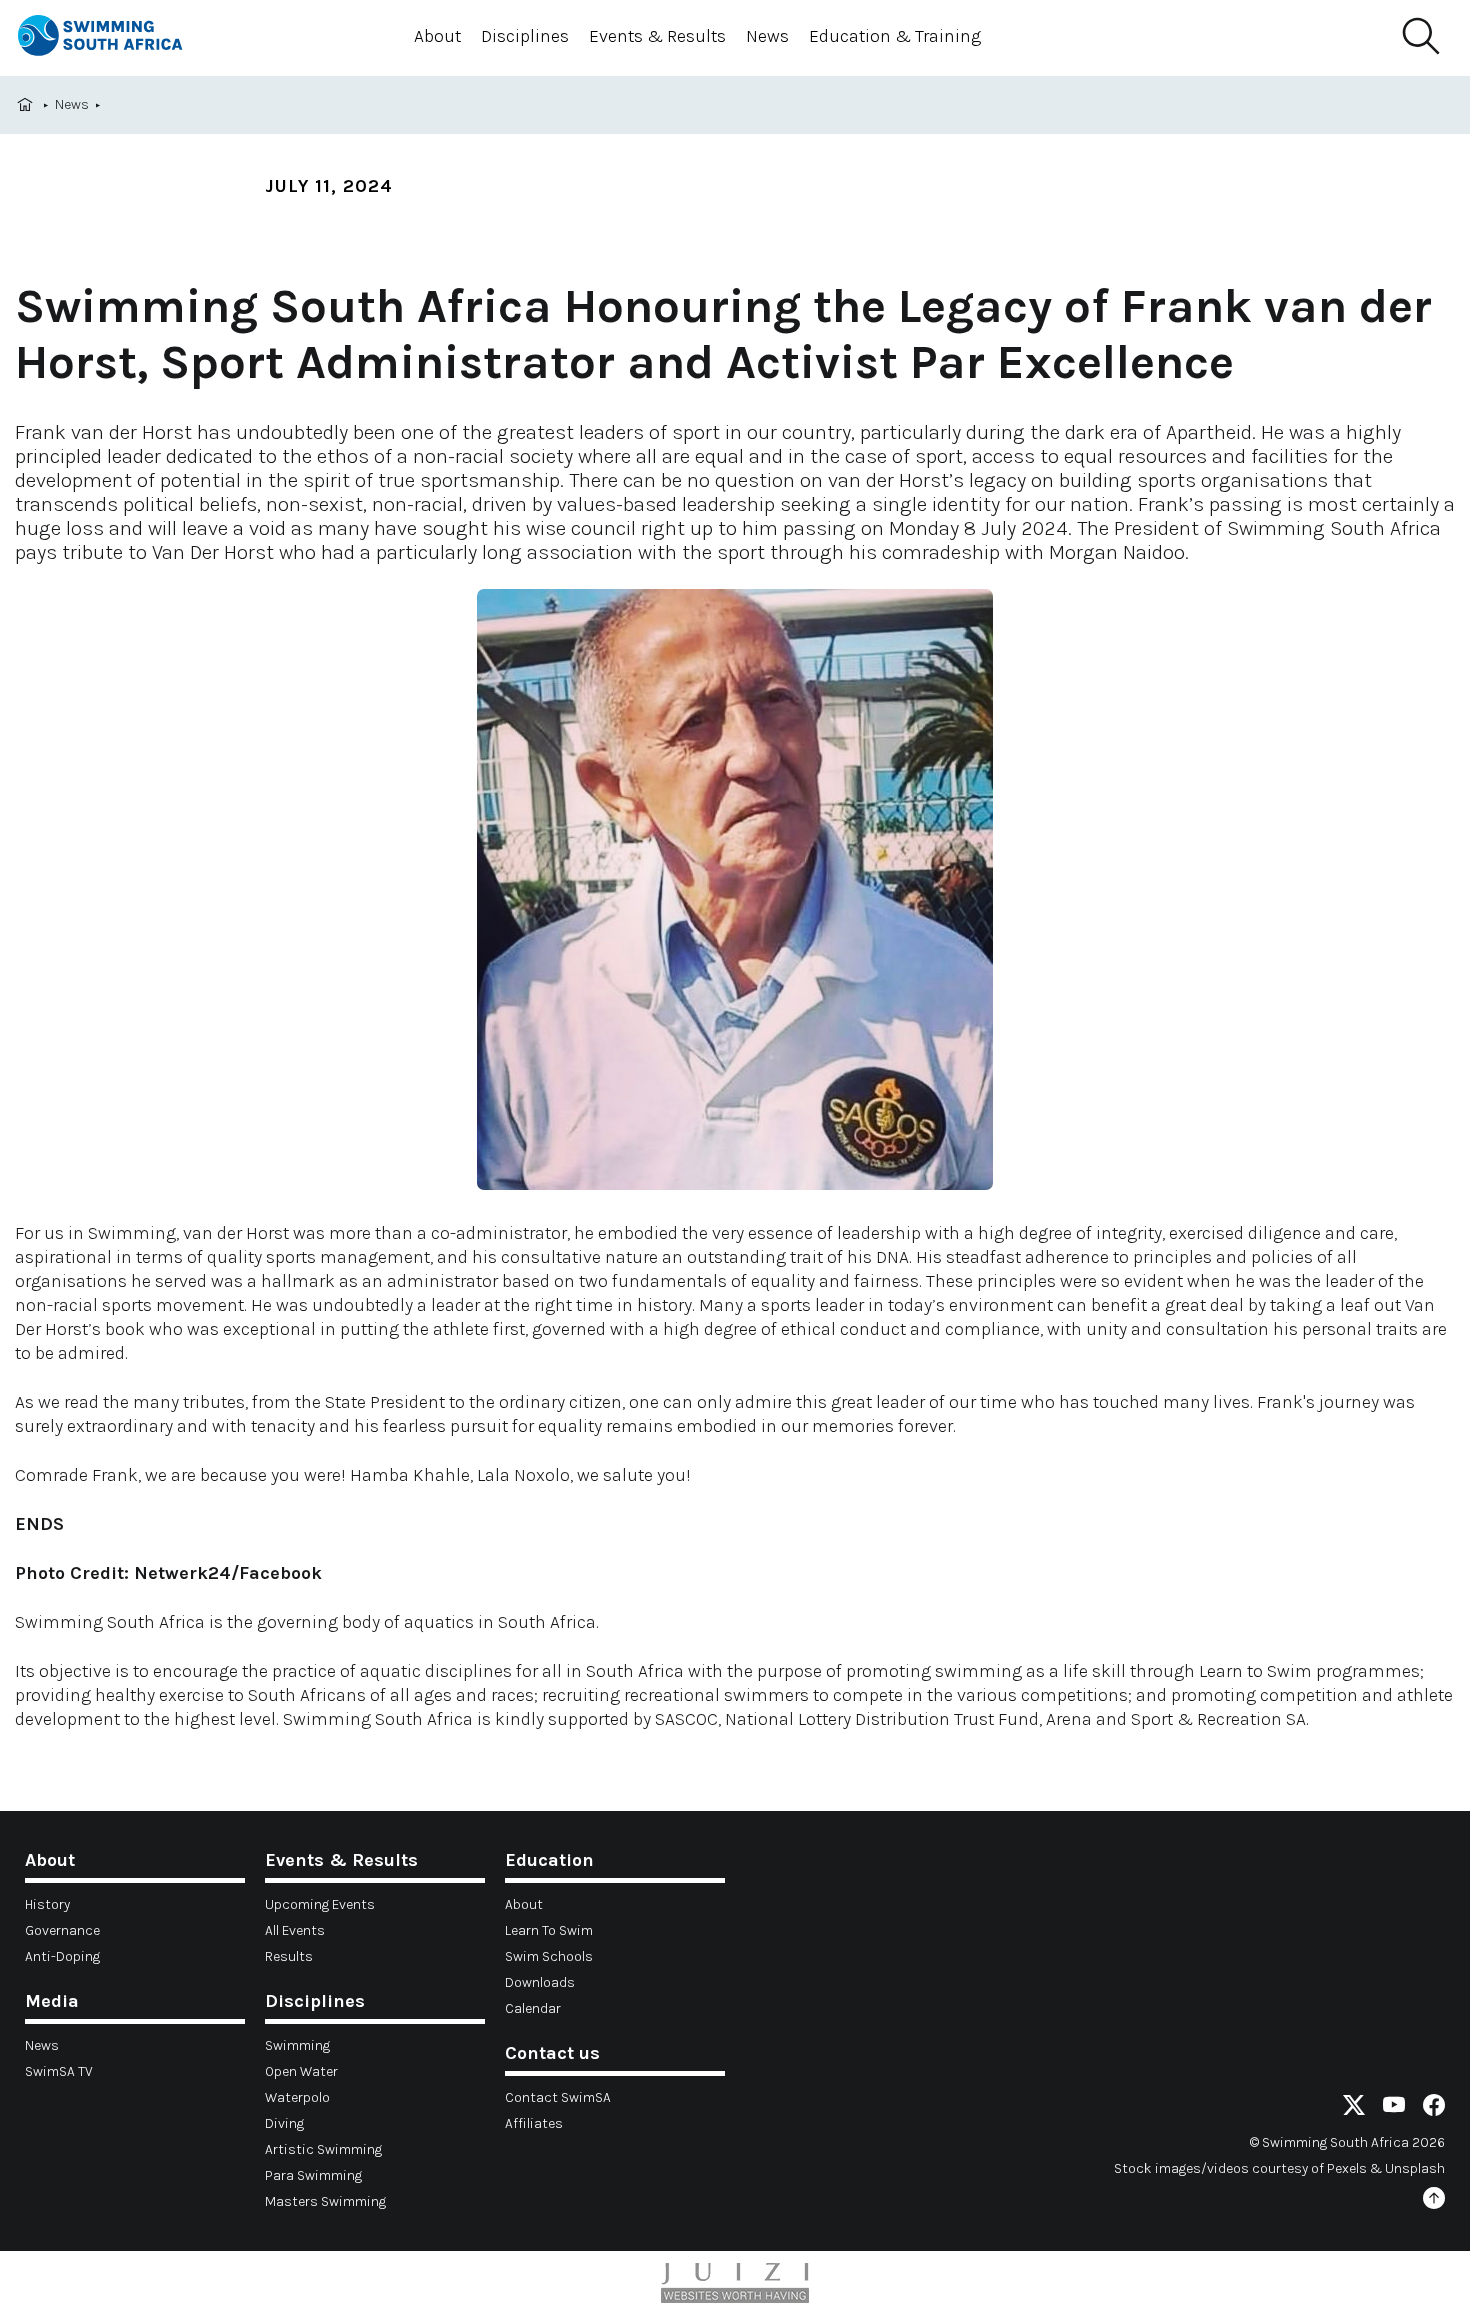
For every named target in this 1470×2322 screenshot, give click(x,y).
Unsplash (1415, 2168)
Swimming (297, 2045)
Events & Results (657, 36)
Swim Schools (549, 1956)
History (47, 1904)
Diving (284, 2123)
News (767, 36)
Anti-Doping (62, 1956)
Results (289, 1956)
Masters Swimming (325, 2201)
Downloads (540, 1982)
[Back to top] (1434, 2201)
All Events (295, 1930)
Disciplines (525, 36)
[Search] (1420, 37)
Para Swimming (313, 2175)
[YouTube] (1394, 2108)
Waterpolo (297, 2097)
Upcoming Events (320, 1904)
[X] (1354, 2108)
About (437, 36)
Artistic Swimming (323, 2149)
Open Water (301, 2071)
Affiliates (534, 2123)
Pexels (1347, 2168)
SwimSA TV (59, 2071)
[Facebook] (1434, 2108)
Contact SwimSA (558, 2097)
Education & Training (895, 36)
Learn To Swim (549, 1930)
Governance (62, 1930)
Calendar (533, 2008)
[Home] (118, 38)
